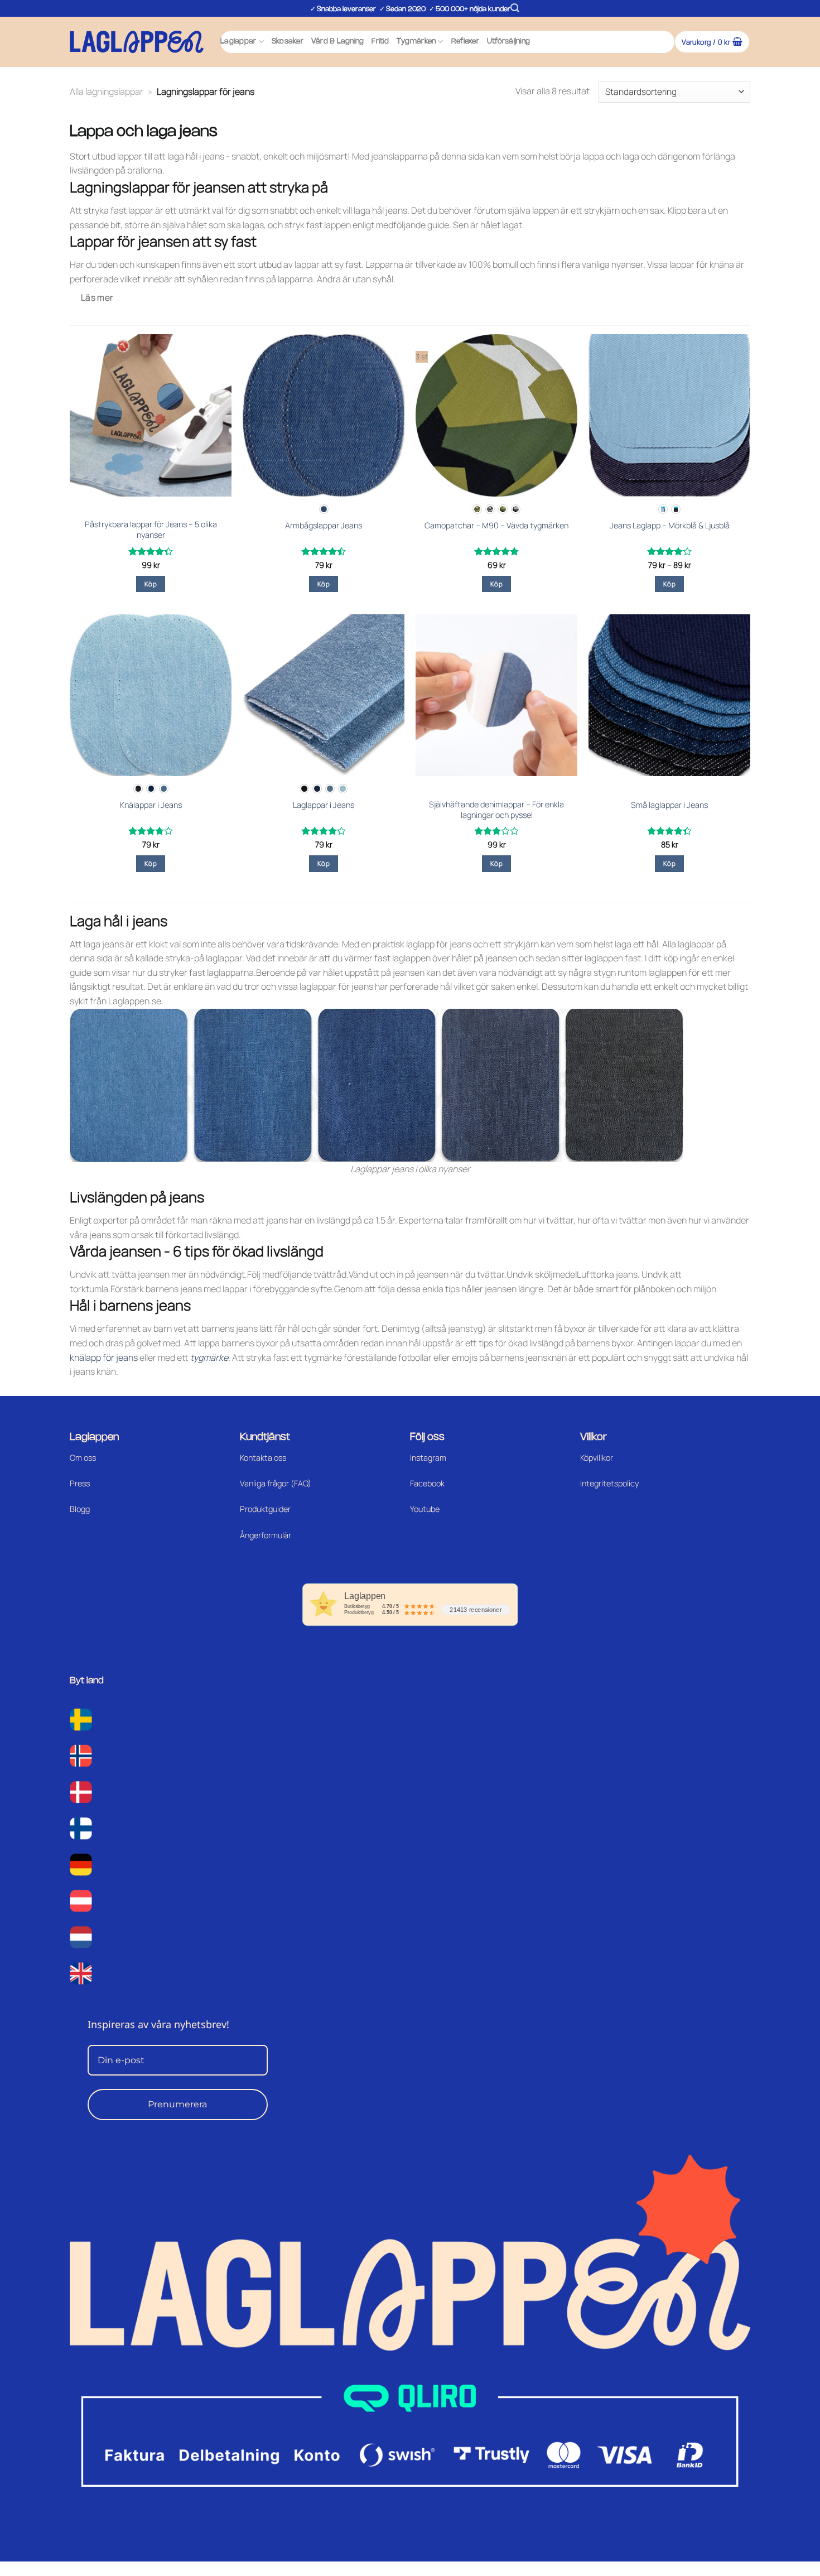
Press (80, 1483)
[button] (515, 8)
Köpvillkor (597, 1458)
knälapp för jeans (104, 1357)
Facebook (427, 1483)
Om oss (83, 1458)
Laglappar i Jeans (324, 805)
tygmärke (209, 1357)
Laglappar (238, 42)
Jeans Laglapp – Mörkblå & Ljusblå (670, 526)
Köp (324, 584)
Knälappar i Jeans (151, 805)
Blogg (80, 1509)
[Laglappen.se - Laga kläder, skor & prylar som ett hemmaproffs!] (137, 42)
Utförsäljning (508, 42)
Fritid (380, 42)
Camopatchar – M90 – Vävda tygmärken (496, 526)
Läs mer (97, 297)
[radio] (324, 509)
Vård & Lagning (338, 42)
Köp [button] (151, 584)
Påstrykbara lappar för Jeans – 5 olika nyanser (151, 530)
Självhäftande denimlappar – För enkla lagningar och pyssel (496, 810)
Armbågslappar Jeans (324, 526)
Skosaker (288, 42)
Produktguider (265, 1509)
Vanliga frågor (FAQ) (276, 1483)
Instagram (428, 1458)
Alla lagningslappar (107, 92)
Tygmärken (416, 42)
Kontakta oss (263, 1458)
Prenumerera (177, 2104)
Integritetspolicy (609, 1483)
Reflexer (465, 42)
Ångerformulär (266, 1535)
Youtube (425, 1509)
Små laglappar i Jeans (669, 805)
